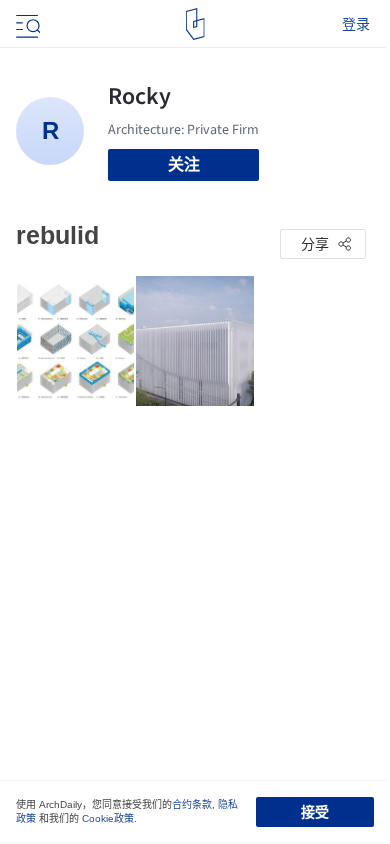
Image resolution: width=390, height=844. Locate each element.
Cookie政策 (108, 818)
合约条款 (192, 804)
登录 (356, 24)
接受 (315, 812)
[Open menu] (26, 24)
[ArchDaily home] (195, 24)
